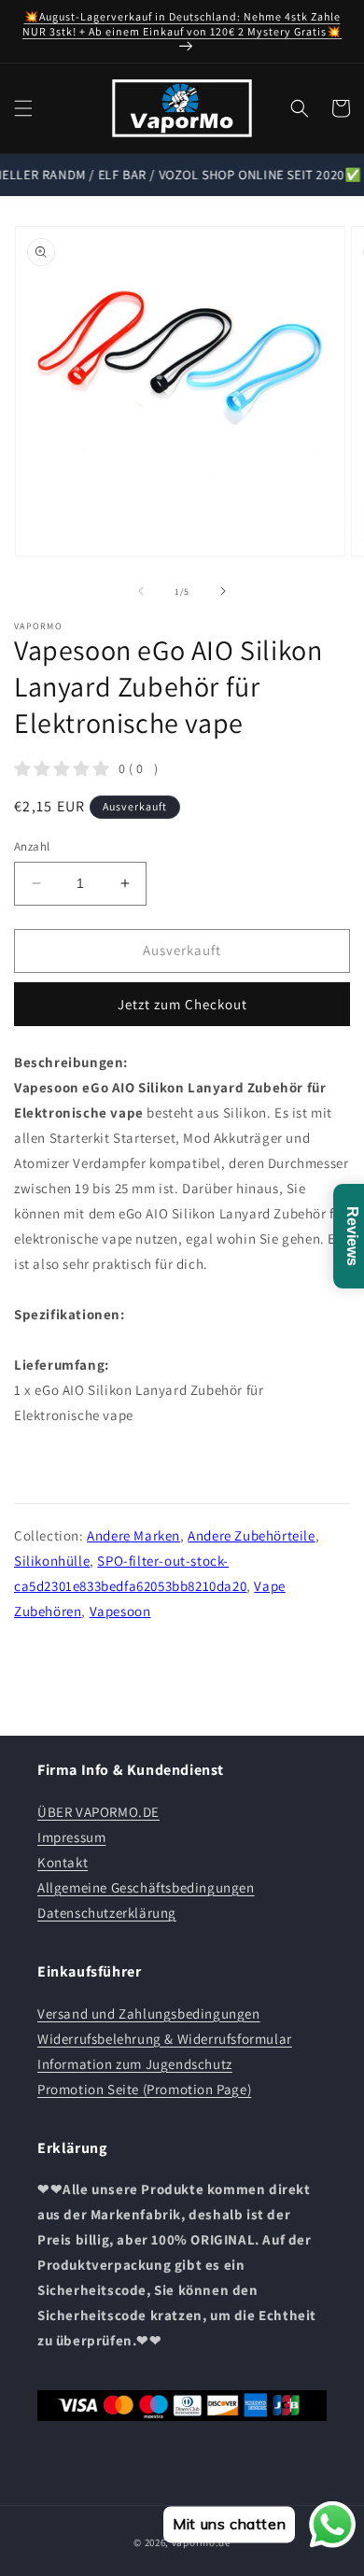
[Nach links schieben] (141, 591)
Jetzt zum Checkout (182, 1004)
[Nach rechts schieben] (223, 591)
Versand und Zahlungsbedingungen (149, 2013)
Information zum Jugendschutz (135, 2064)
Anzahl (32, 846)
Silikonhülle (52, 1561)
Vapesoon (120, 1611)
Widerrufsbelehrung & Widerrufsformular (165, 2039)
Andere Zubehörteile (251, 1535)
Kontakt (63, 1862)
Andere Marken (133, 1535)
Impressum (71, 1837)
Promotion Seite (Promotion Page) (144, 2089)
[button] (23, 108)
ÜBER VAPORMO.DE (98, 1812)
